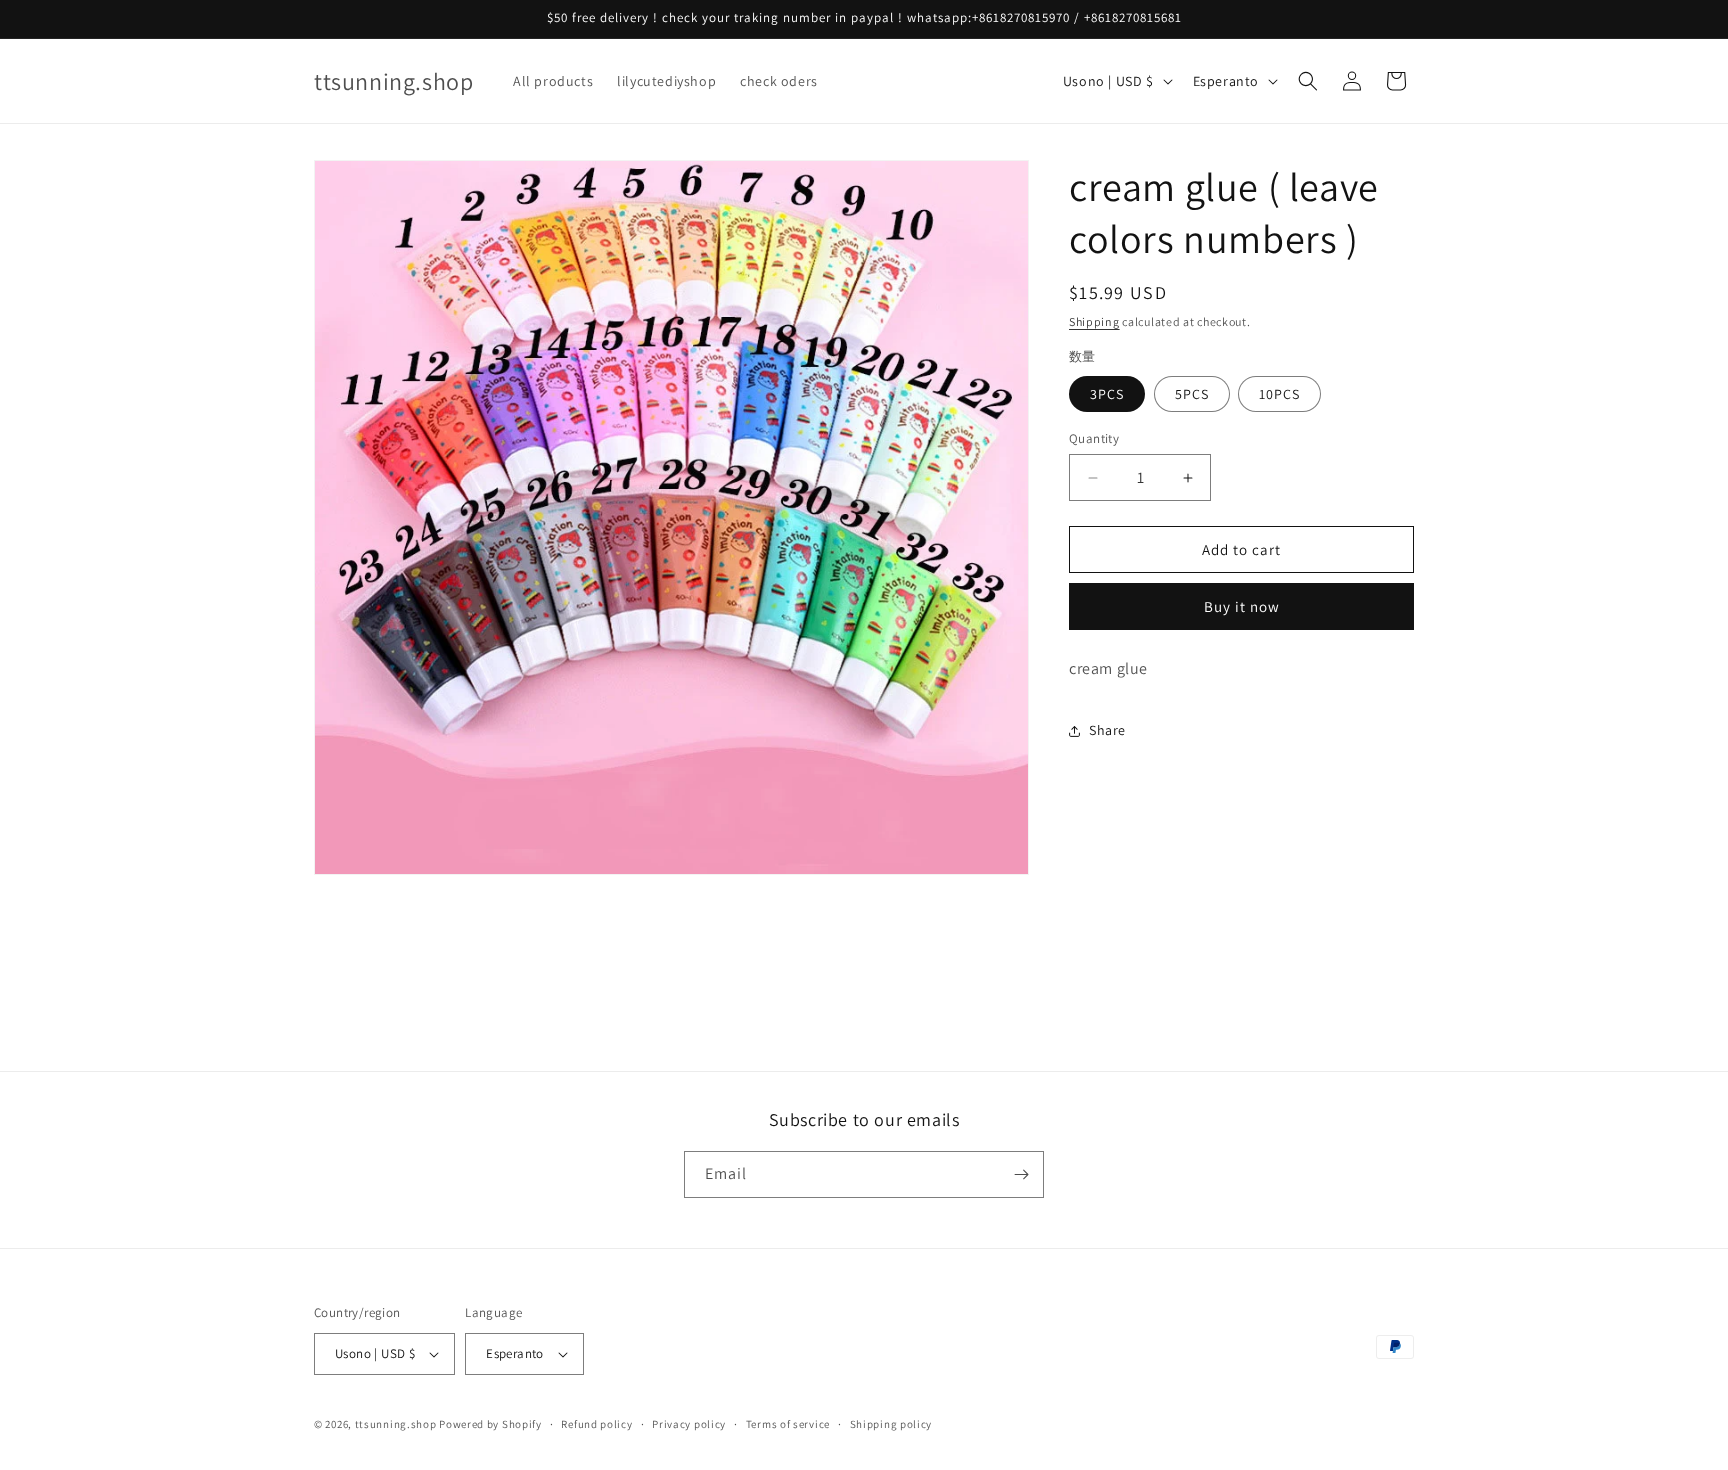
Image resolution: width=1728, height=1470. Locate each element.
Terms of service (788, 1424)
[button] (1308, 81)
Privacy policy (689, 1424)
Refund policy (596, 1424)
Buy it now (1242, 606)
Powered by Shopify (490, 1424)
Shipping (1094, 321)
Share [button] (1107, 731)
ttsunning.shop (396, 1424)
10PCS (1279, 394)
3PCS (1107, 394)
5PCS (1192, 394)
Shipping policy (891, 1424)
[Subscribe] (1021, 1174)
